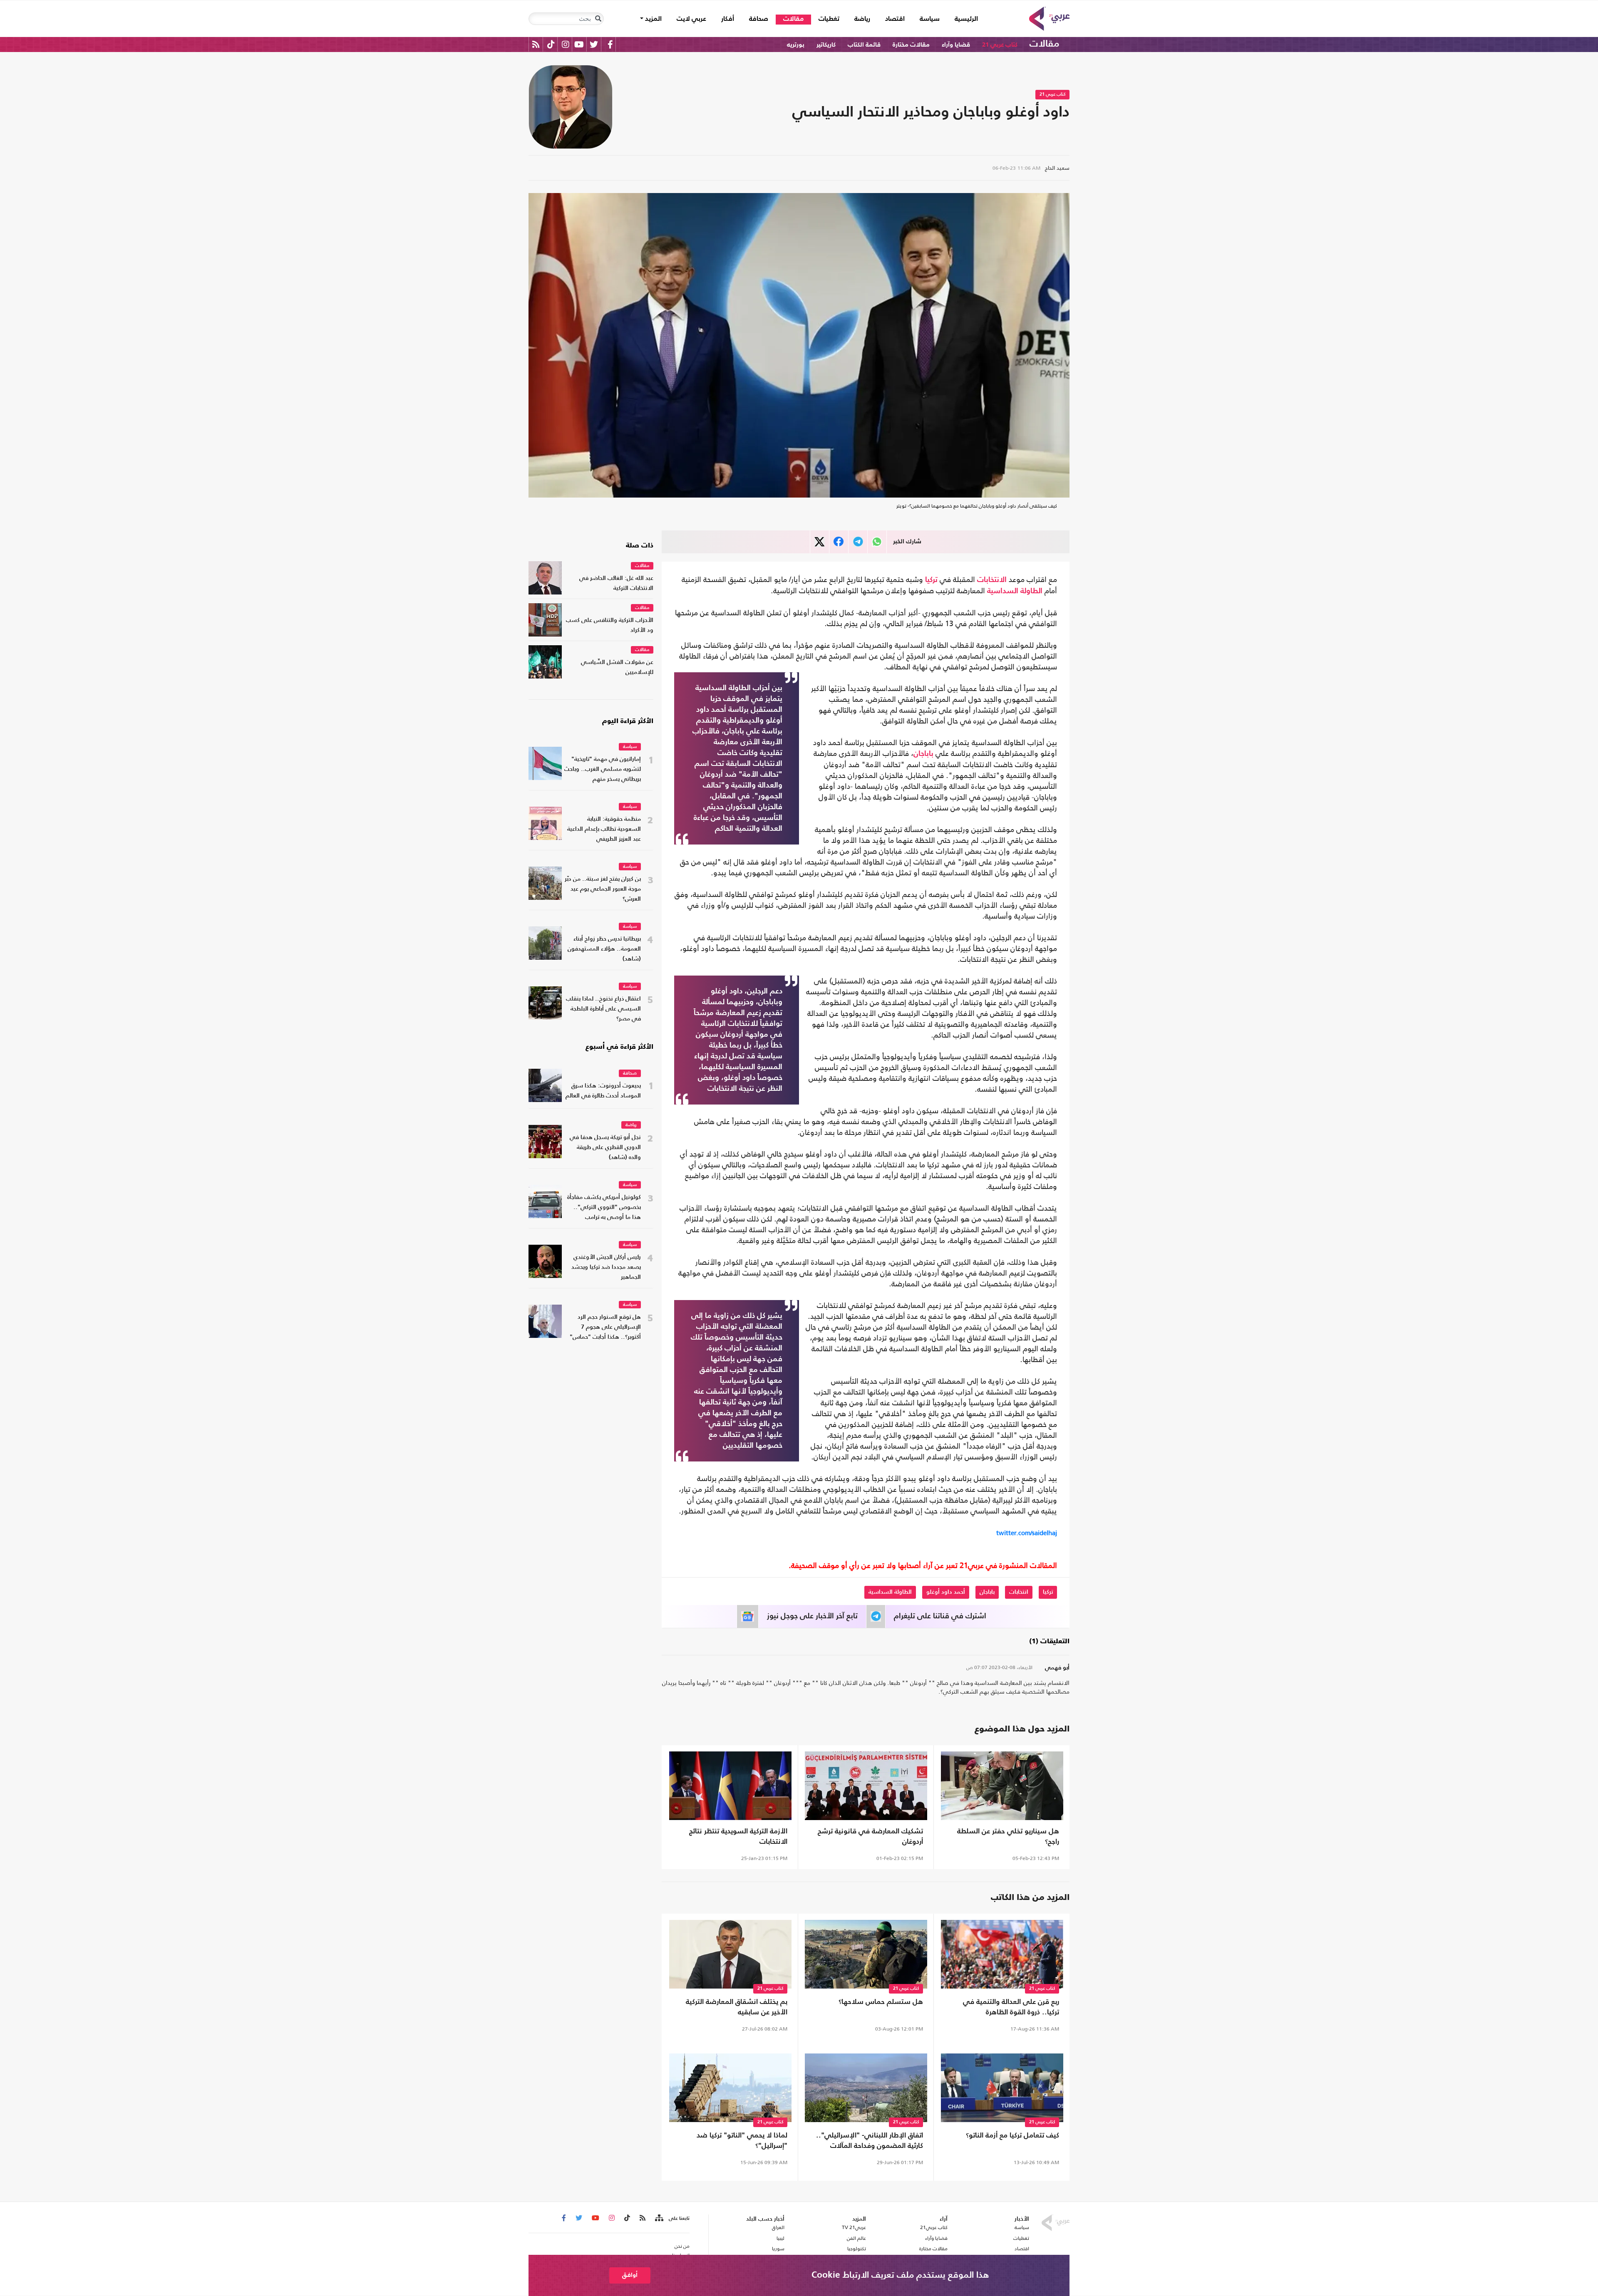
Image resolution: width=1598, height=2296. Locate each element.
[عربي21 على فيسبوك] (610, 44)
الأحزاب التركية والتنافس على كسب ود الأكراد (610, 625)
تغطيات (829, 19)
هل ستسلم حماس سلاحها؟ (881, 2002)
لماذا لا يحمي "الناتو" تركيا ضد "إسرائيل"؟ (742, 2141)
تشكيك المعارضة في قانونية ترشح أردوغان (870, 1837)
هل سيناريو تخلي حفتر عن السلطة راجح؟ (1008, 1837)
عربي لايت (691, 19)
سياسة (930, 19)
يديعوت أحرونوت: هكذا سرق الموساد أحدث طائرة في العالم (603, 1091)
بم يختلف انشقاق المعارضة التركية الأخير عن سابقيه (737, 2007)
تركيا (931, 580)
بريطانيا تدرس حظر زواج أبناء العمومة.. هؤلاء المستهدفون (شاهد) (604, 949)
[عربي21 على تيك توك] (551, 44)
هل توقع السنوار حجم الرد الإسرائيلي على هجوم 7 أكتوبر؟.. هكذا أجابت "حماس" (605, 1327)
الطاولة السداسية (1015, 591)
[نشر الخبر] (820, 542)
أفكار (728, 19)
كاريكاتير (826, 45)
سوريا (778, 2249)
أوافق (630, 2275)
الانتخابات (992, 580)
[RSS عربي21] (536, 44)
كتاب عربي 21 (1000, 45)
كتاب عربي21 (934, 2227)
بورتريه (796, 45)
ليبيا (780, 2238)
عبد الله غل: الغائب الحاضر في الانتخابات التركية (616, 583)
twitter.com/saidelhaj (1027, 1533)
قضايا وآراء (956, 45)
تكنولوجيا (857, 2249)
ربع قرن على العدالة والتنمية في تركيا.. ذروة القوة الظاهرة (1011, 2007)
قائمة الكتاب (864, 45)
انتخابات (1019, 1592)
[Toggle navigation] (598, 19)
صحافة (759, 19)
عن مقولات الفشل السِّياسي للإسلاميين (617, 667)
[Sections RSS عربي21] (659, 2218)
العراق (778, 2227)
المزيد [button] (653, 19)
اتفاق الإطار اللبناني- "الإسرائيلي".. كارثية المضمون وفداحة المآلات (870, 2141)
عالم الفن (856, 2238)
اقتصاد (895, 19)
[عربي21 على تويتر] (594, 44)
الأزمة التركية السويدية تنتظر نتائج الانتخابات (738, 1837)
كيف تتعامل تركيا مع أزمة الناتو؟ (1012, 2136)
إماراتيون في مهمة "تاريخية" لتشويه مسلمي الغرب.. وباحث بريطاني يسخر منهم (603, 769)
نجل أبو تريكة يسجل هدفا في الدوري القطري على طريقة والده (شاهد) (605, 1148)
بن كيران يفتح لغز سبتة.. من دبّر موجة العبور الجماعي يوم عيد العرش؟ (603, 889)
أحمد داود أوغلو (946, 1592)
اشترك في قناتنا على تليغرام (940, 1616)
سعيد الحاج (1057, 168)
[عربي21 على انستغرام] (565, 44)
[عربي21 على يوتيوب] (579, 44)
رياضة (862, 19)
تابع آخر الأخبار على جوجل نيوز (812, 1616)
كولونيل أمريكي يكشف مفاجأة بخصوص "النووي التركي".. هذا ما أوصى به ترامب (604, 1207)
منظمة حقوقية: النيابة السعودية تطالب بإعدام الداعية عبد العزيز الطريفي (604, 829)
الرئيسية (963, 19)
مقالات (793, 19)
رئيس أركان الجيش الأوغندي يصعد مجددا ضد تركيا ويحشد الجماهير (606, 1267)
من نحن (682, 2246)
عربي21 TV (854, 2227)
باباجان (923, 754)
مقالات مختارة (911, 45)
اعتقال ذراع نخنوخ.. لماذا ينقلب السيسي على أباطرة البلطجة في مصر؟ (603, 1009)
